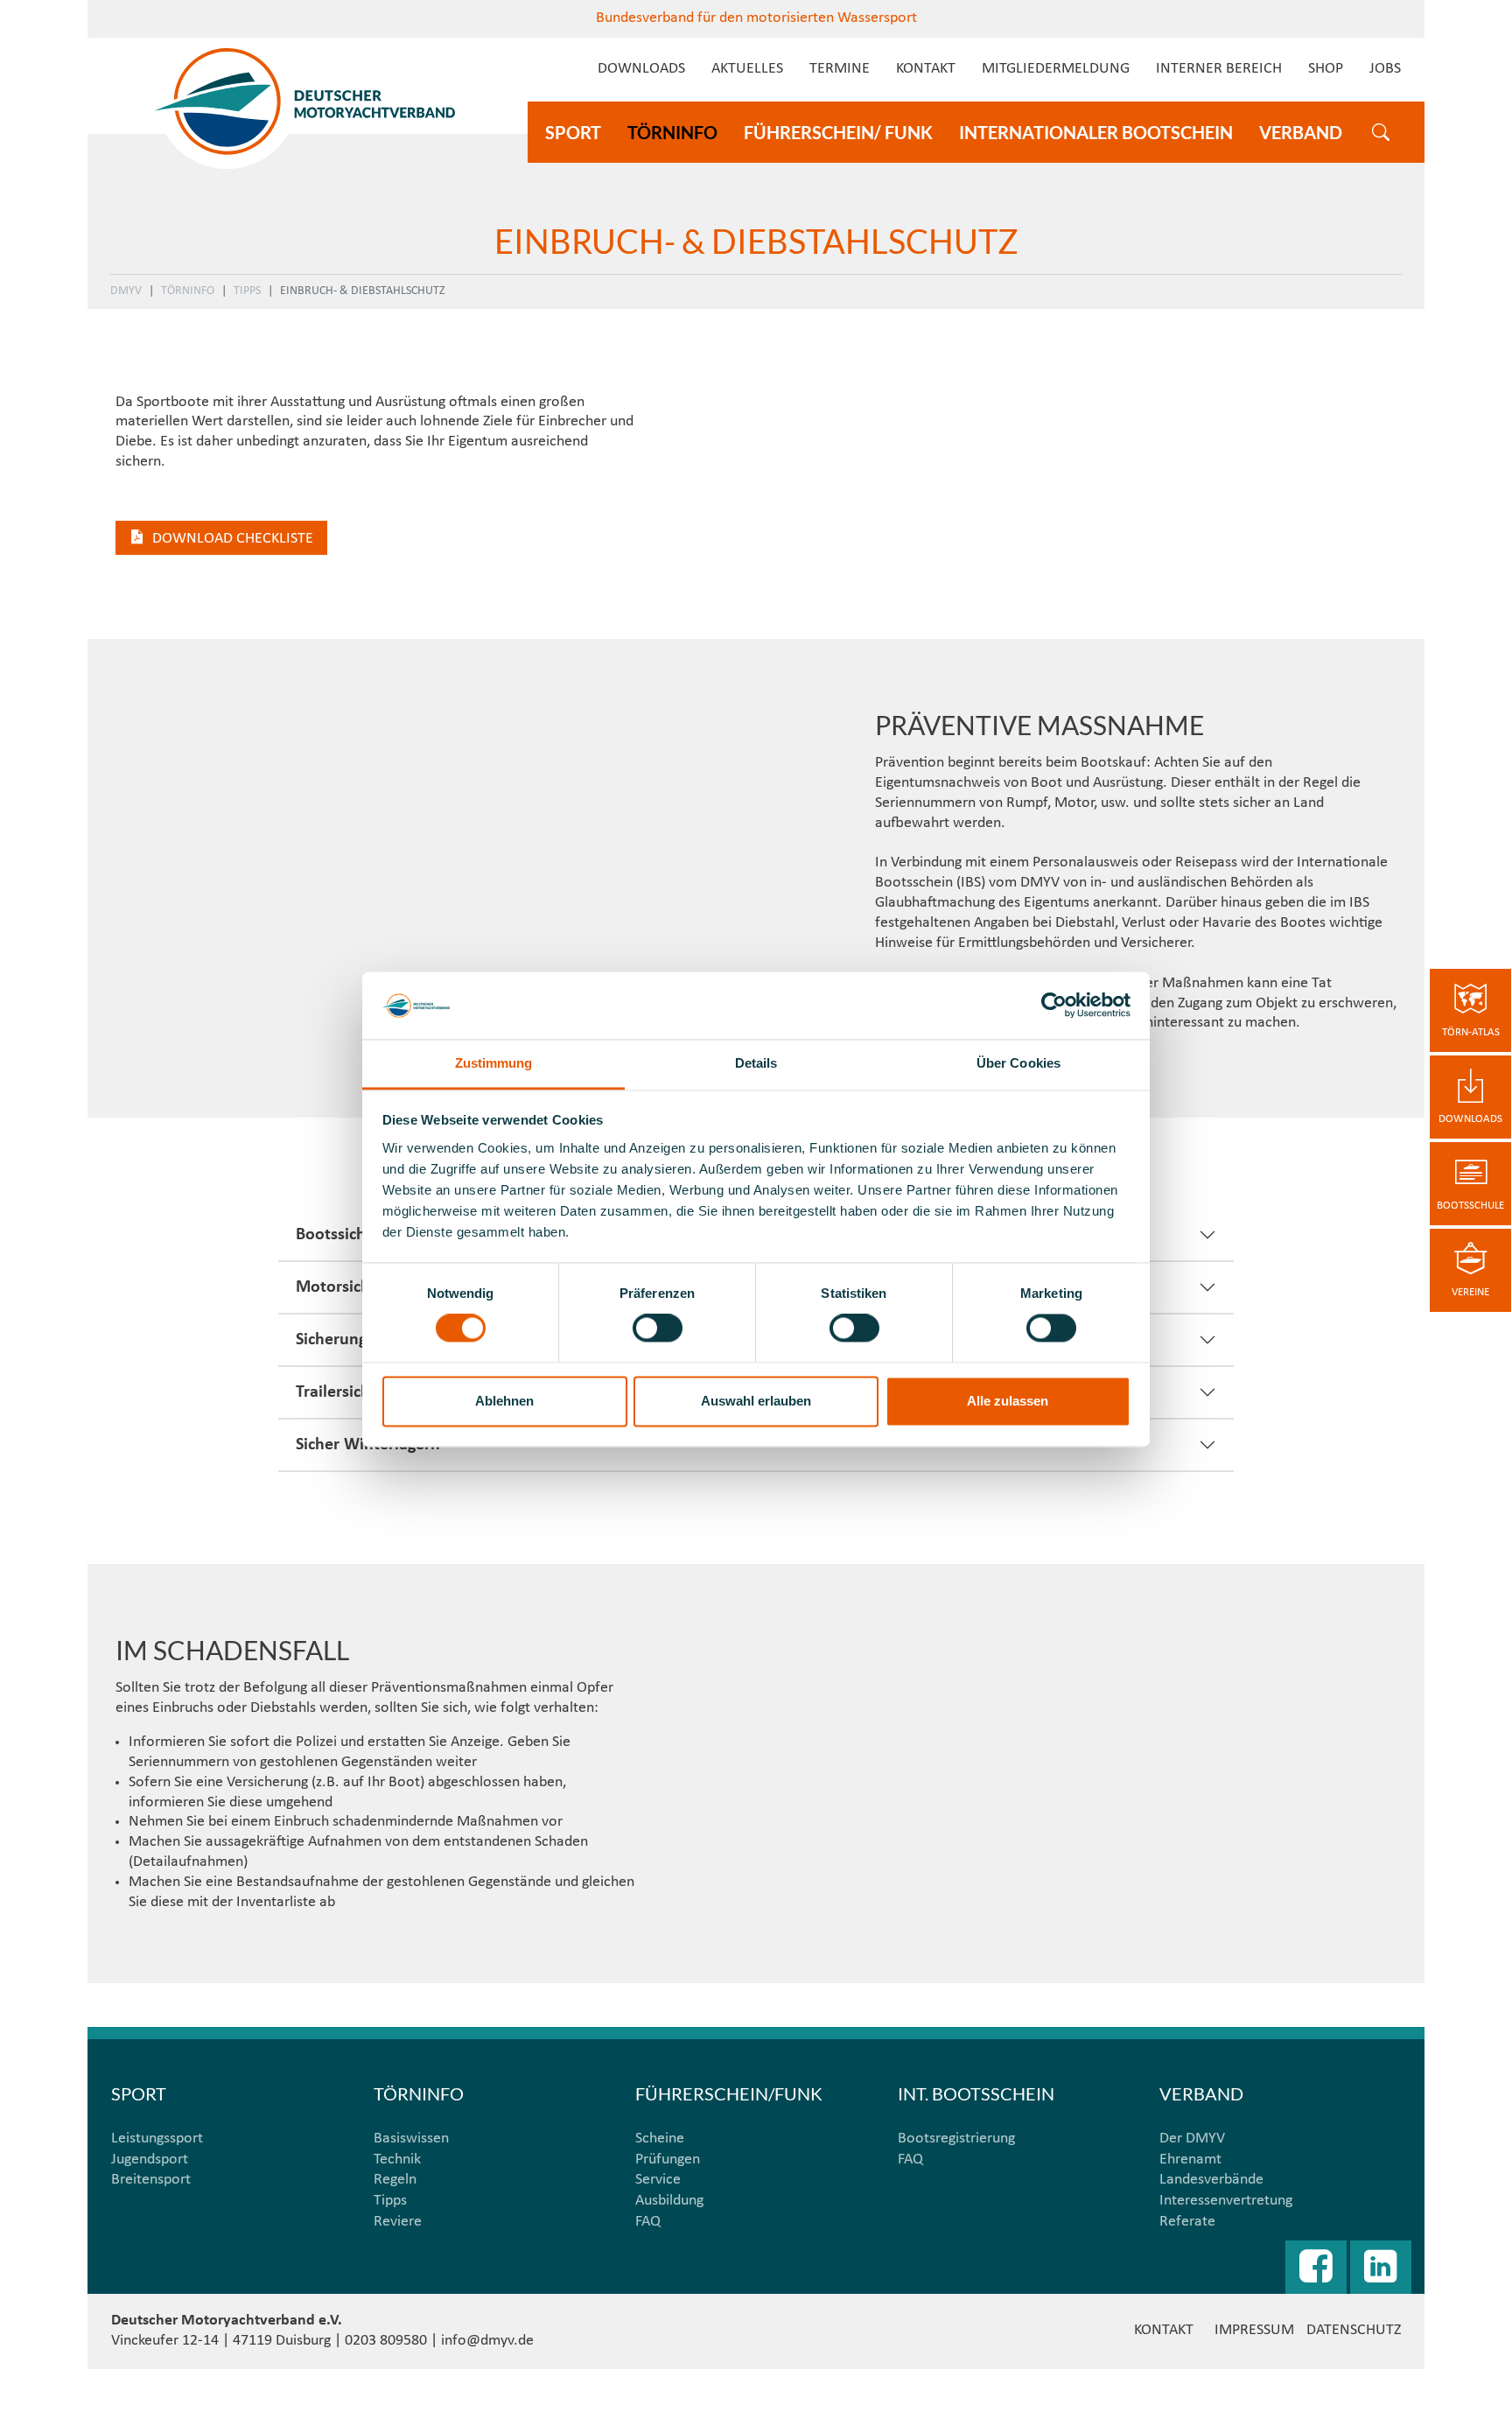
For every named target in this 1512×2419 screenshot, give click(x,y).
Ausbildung (669, 2201)
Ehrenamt (1190, 2160)
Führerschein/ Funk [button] (838, 132)
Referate (1187, 2222)
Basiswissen (411, 2139)
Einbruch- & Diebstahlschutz (363, 291)
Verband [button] (1301, 132)
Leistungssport (157, 2139)
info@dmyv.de (487, 2341)
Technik (397, 2160)
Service (658, 2180)
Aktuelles (747, 69)
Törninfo (188, 291)
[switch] (658, 1329)
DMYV (126, 291)
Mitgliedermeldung (1056, 69)
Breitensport (151, 2180)
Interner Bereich (1219, 69)
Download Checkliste (233, 539)
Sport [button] (573, 132)
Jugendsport (150, 2160)
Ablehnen (504, 1401)
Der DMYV (1192, 2139)
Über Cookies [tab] (1018, 1063)
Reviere (398, 2222)
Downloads (641, 69)
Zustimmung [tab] (494, 1063)
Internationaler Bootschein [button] (1096, 132)
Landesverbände (1211, 2180)
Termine (840, 69)
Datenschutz (1354, 2330)
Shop (1326, 69)
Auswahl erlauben (756, 1401)
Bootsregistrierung (956, 2139)
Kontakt (926, 69)
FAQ (648, 2222)
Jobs (1385, 69)
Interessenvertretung (1226, 2201)
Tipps (247, 291)
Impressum (1254, 2330)
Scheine (660, 2139)
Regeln (395, 2180)
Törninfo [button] (672, 132)
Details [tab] (756, 1063)
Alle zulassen (1008, 1401)
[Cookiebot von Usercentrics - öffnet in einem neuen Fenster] (1054, 1006)
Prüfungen (668, 2160)
